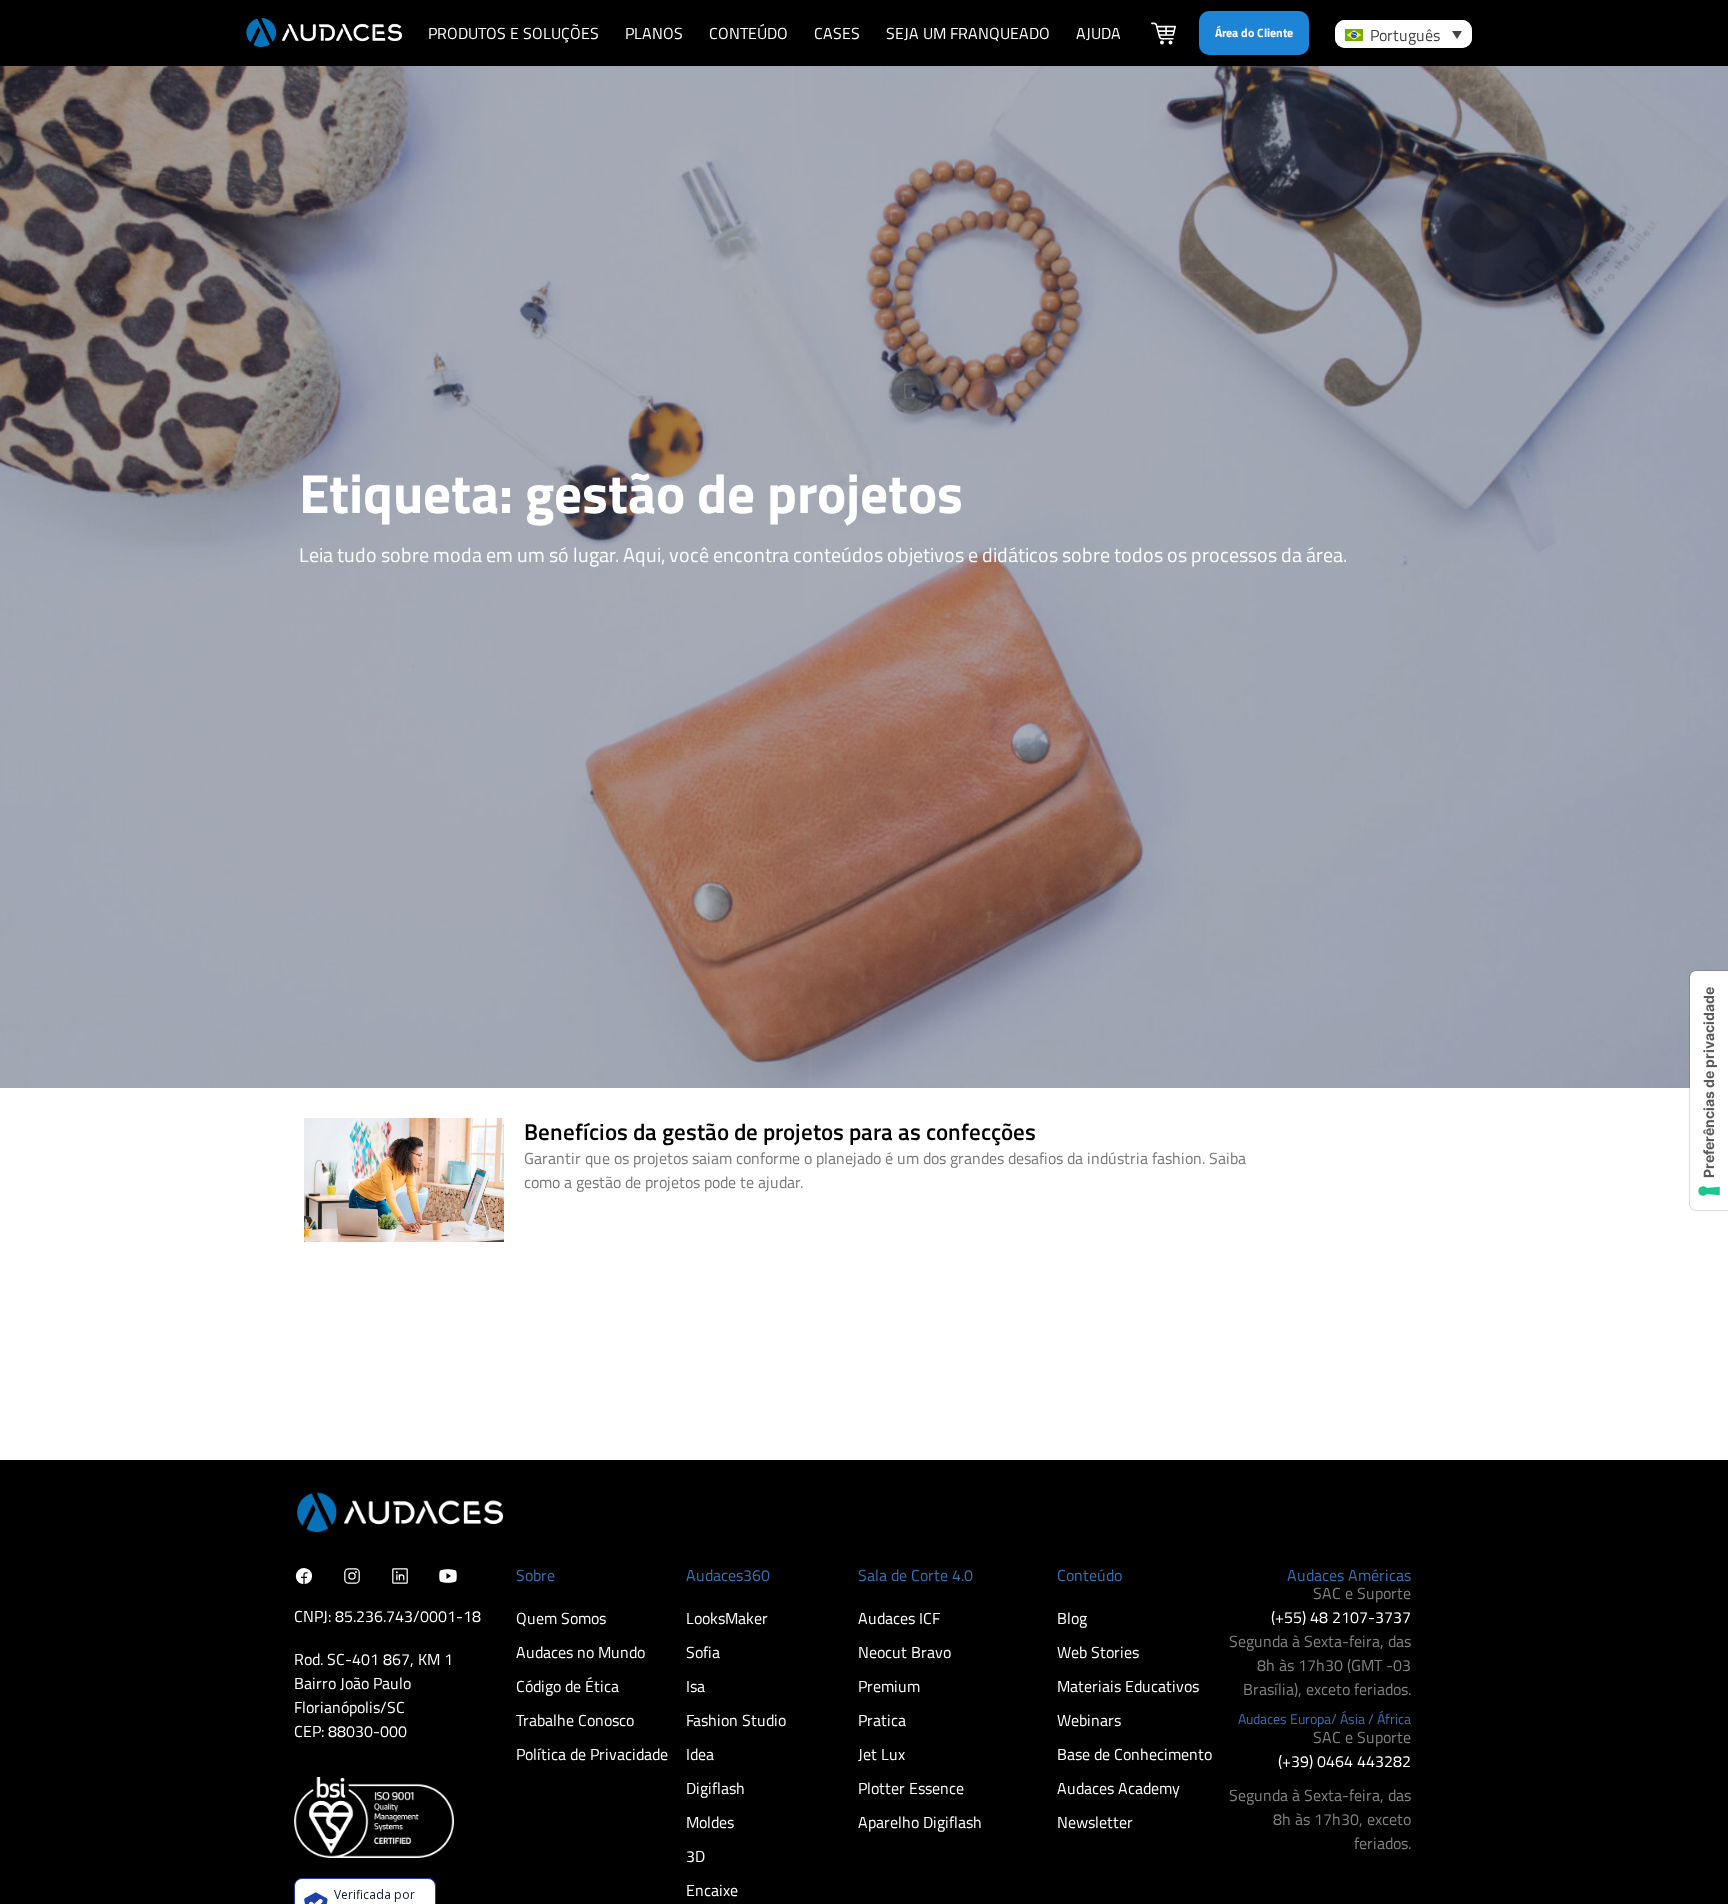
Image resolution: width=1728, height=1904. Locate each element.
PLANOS (654, 33)
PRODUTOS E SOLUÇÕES (513, 33)
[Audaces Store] (1163, 36)
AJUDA (1098, 33)
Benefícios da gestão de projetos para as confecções (780, 1131)
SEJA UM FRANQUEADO (968, 33)
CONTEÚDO (748, 33)
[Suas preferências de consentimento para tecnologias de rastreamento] (1709, 1090)
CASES (837, 33)
